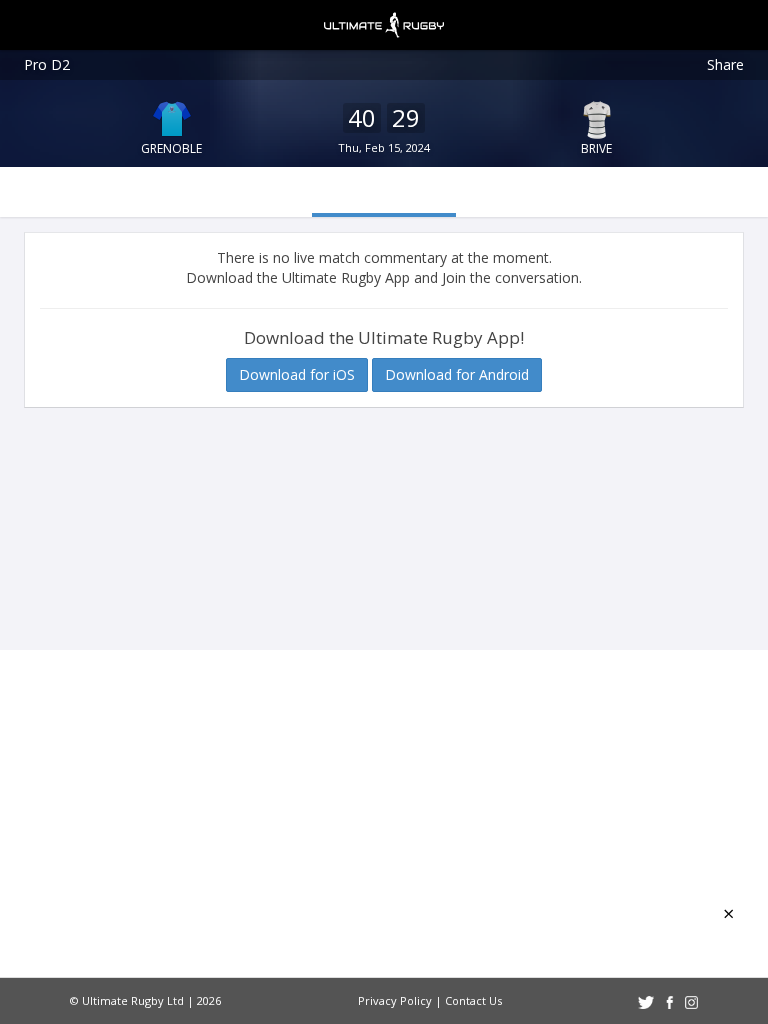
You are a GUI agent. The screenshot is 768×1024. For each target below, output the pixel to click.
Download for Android (457, 374)
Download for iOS (297, 374)
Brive (596, 148)
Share (725, 64)
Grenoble (171, 148)
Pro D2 (47, 64)
